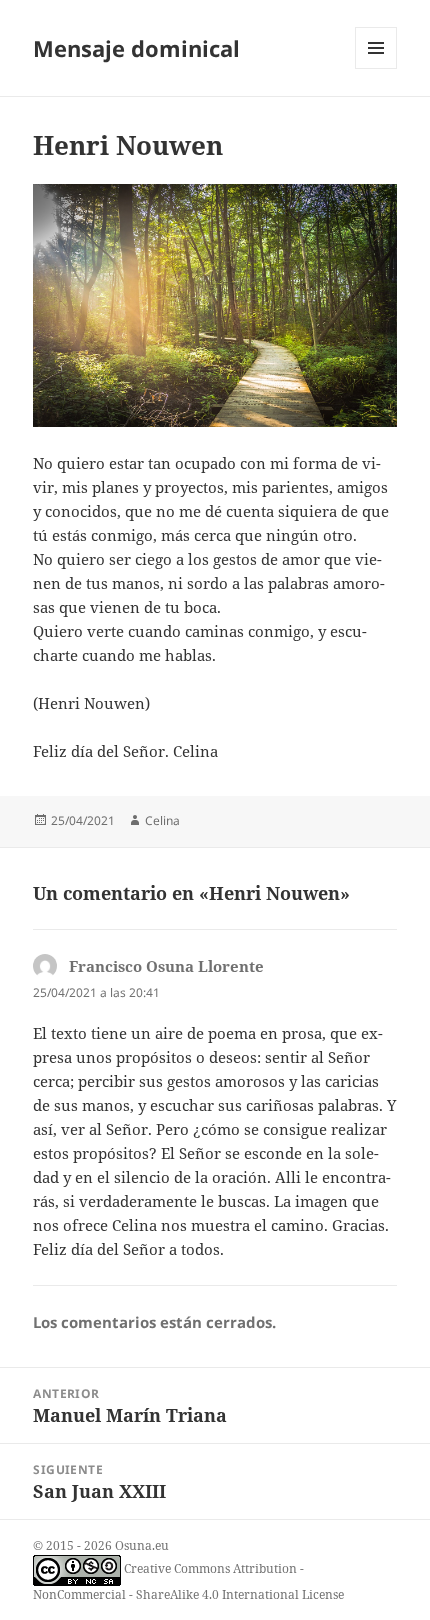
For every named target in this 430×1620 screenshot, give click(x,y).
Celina (162, 820)
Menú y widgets (376, 68)
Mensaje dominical (136, 48)
